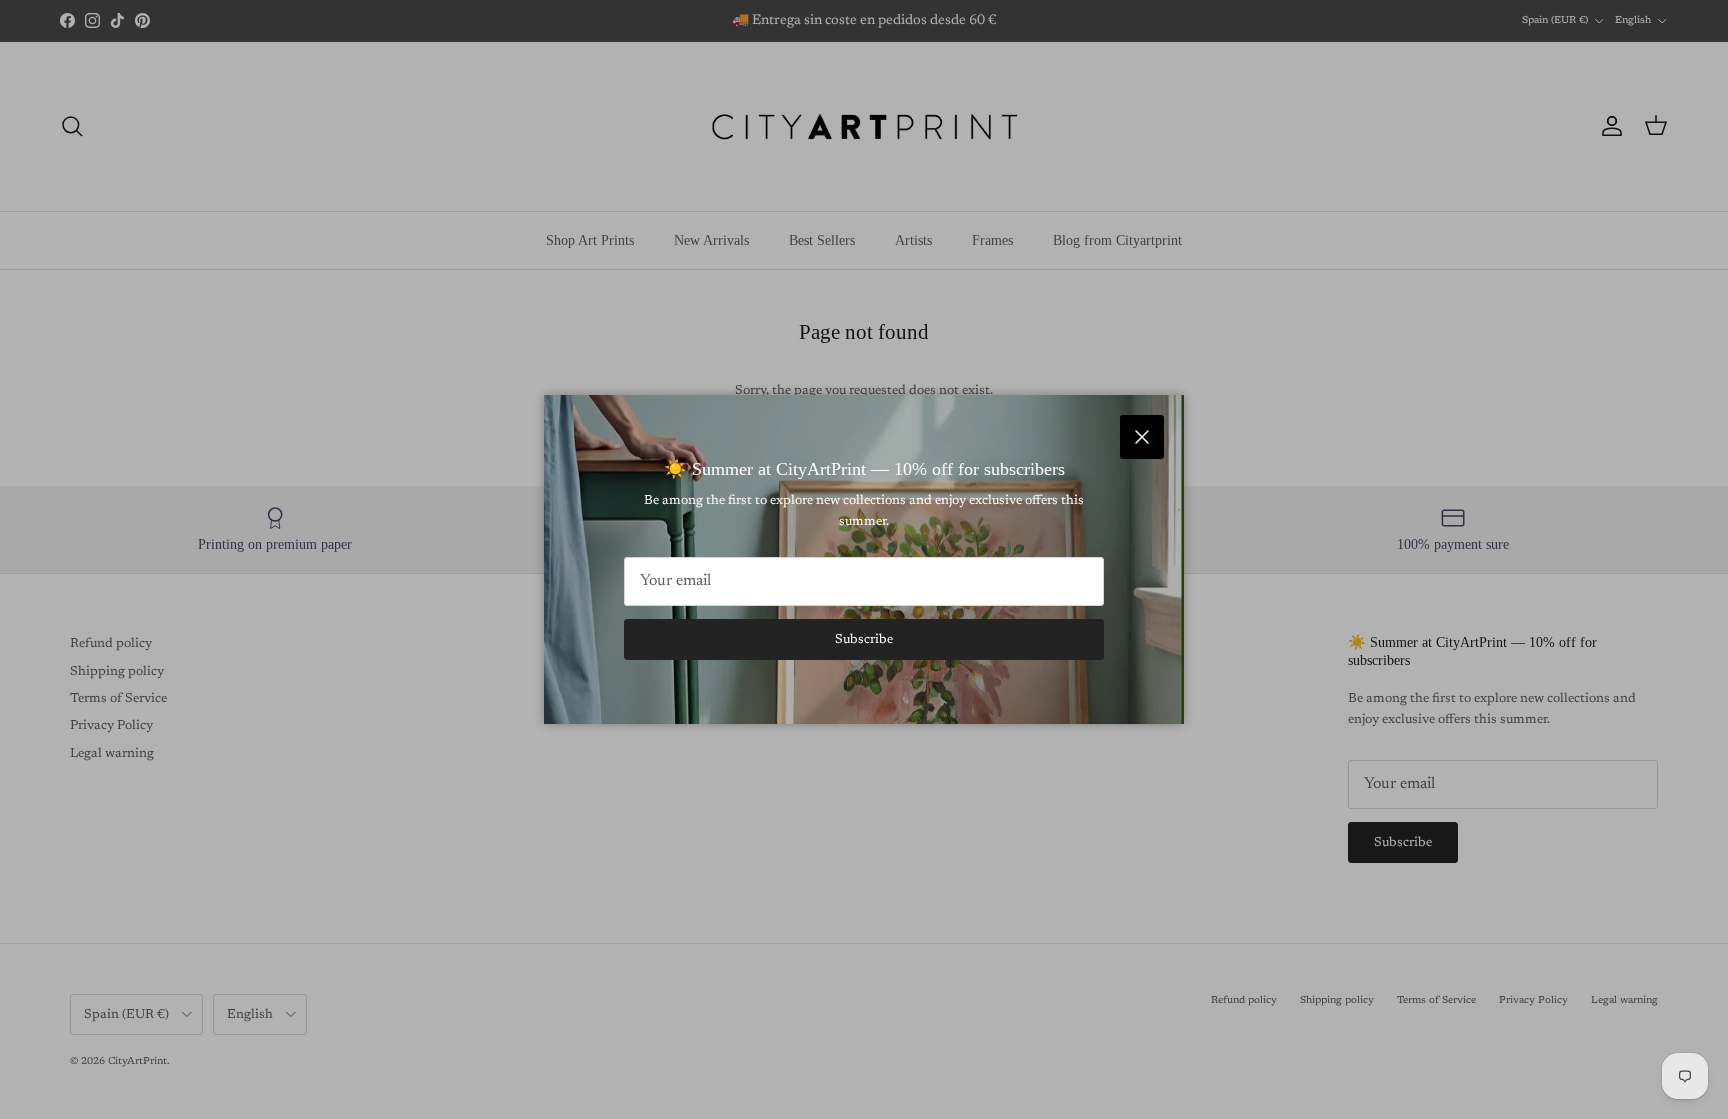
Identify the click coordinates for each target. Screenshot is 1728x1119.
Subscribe (864, 639)
